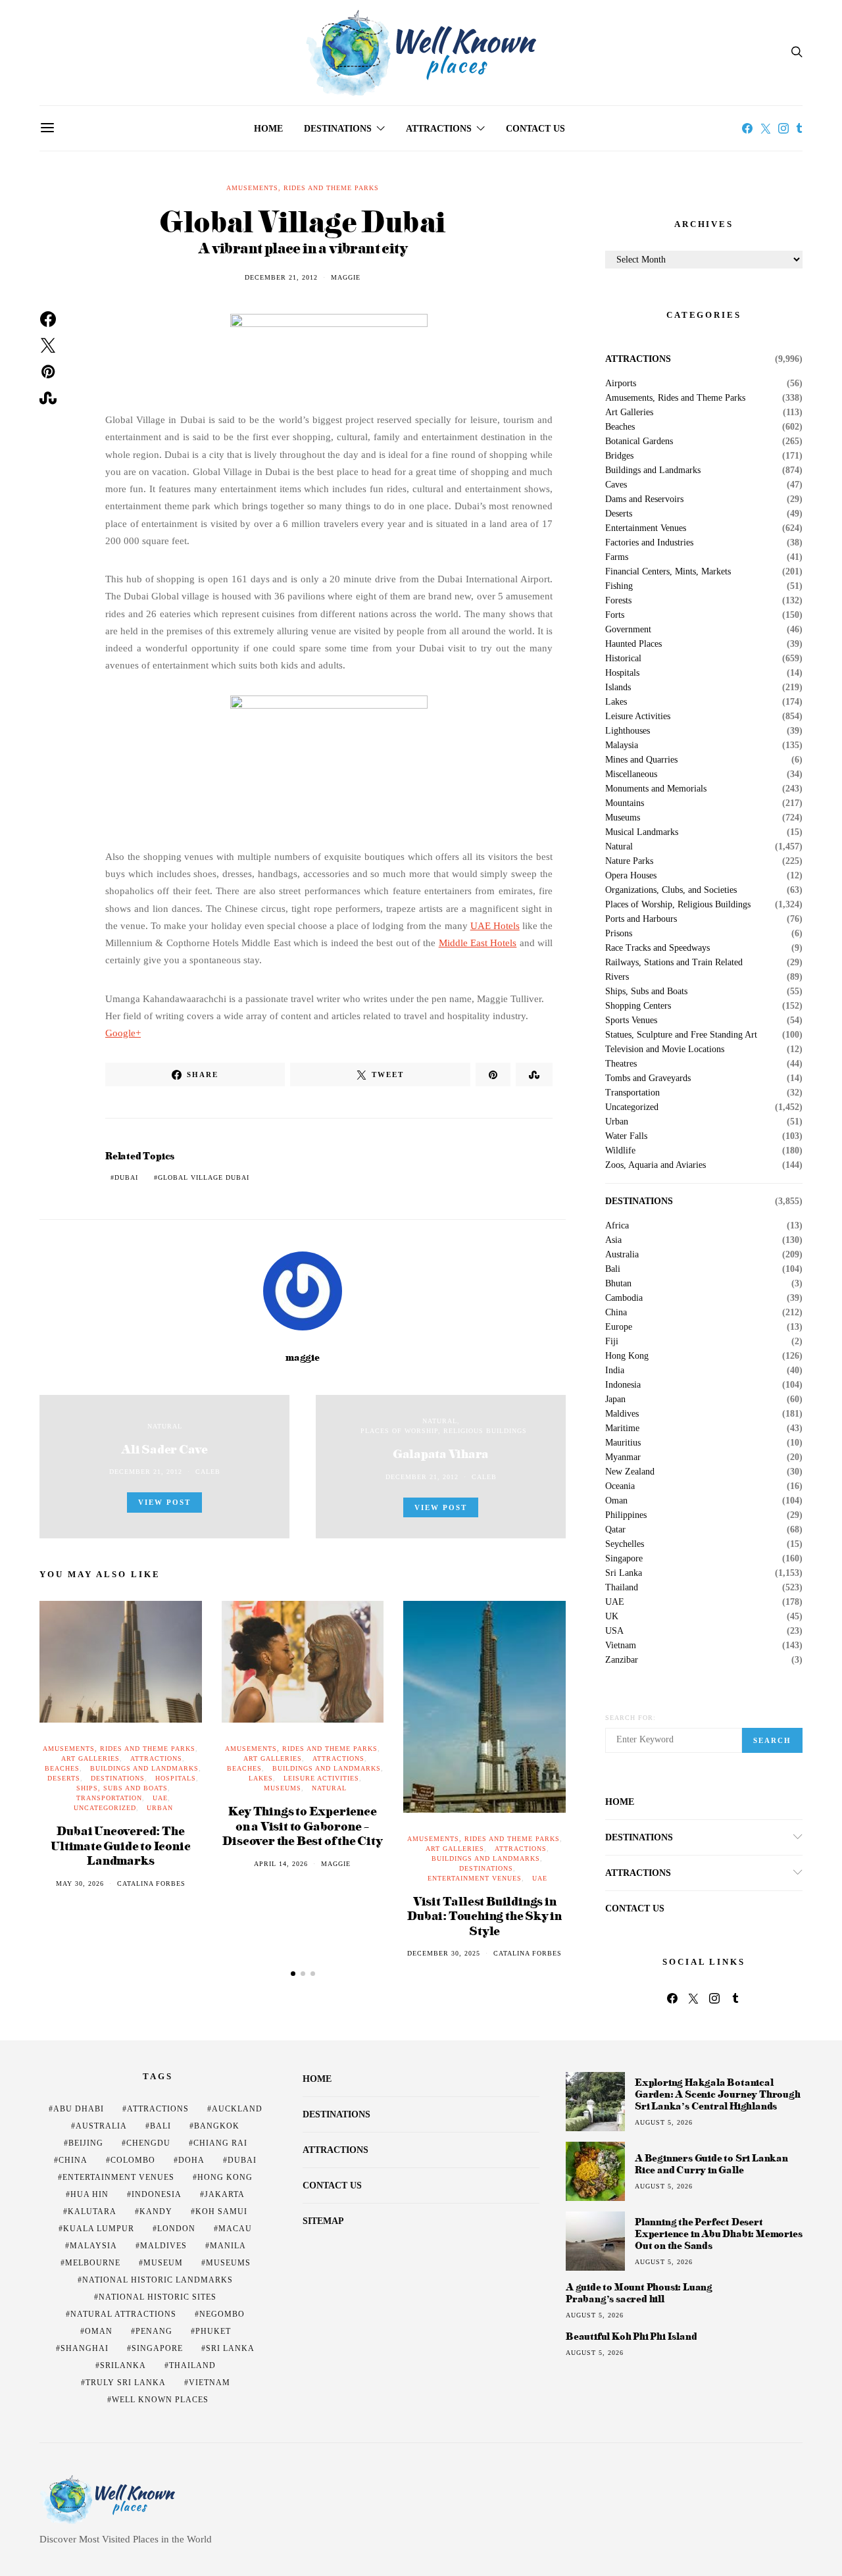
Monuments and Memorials (656, 789)
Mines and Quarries (641, 760)
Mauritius (623, 1443)
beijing (86, 2143)
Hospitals (176, 1778)
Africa (617, 1226)
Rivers (617, 977)
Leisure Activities (321, 1778)
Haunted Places (633, 644)
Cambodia (624, 1298)
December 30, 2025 (444, 1953)
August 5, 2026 (664, 2122)
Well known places (160, 2400)
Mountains (625, 803)
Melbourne (93, 2263)
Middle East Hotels (478, 943)
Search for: (631, 1718)
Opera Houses (631, 876)
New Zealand (630, 1472)
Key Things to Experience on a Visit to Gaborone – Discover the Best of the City (302, 1825)
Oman (616, 1501)
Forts (615, 615)
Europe (619, 1327)
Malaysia (622, 745)
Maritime (622, 1428)
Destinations (338, 129)
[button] (293, 1974)
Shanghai (85, 2348)
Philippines (626, 1515)
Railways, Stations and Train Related (674, 963)
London (176, 2229)
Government (628, 630)
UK (612, 1617)
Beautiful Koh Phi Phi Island (631, 2336)
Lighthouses (628, 731)
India (615, 1371)
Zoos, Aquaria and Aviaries (656, 1165)
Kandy (156, 2211)
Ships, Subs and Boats (122, 1788)
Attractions (439, 129)
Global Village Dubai (204, 1177)
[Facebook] (747, 128)
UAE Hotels (495, 926)
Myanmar (623, 1457)
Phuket (213, 2331)
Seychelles (625, 1544)
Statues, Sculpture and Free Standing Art (681, 1035)
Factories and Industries (649, 543)
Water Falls (626, 1136)
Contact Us (535, 129)
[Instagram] (783, 128)
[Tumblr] (799, 128)
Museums (283, 1788)
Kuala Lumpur (99, 2229)
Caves (616, 485)
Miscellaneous (631, 774)
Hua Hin (89, 2194)
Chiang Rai (220, 2143)
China (616, 1313)
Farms (617, 557)
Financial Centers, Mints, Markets (668, 572)
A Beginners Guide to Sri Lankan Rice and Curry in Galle (711, 2164)
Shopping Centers (638, 1006)
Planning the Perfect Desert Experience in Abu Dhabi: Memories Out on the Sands (718, 2234)
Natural (165, 1426)
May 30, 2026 (80, 1883)
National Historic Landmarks (158, 2280)
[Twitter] (766, 128)
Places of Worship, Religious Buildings (444, 1431)
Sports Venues (631, 1021)
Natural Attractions (123, 2314)
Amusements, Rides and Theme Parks (303, 188)
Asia (613, 1240)
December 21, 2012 (281, 277)
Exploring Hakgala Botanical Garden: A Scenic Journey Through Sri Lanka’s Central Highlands (718, 2094)
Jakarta (225, 2194)
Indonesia (623, 1385)
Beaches (62, 1768)
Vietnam (621, 1646)
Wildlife (620, 1151)
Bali (613, 1269)
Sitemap (323, 2221)
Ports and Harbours (641, 919)
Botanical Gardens (639, 442)
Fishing (619, 586)
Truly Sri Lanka (126, 2383)
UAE (160, 1798)
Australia (622, 1255)
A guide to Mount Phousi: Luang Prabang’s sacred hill (639, 2293)
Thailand (622, 1588)
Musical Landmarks (642, 832)
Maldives (622, 1414)
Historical (623, 659)
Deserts (64, 1778)
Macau (235, 2229)
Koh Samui (221, 2211)
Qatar (615, 1530)
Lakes (261, 1778)
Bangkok (217, 2126)
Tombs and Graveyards (648, 1078)
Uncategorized (105, 1808)
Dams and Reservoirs (644, 499)
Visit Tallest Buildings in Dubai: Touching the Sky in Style (484, 1915)
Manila (228, 2246)
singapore (157, 2348)
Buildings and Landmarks (144, 1768)
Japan (615, 1400)
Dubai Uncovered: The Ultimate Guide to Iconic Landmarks (120, 1845)
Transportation (109, 1798)
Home (268, 129)
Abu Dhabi (79, 2109)
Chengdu (148, 2143)
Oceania (620, 1486)
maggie (346, 277)
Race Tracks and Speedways (657, 948)
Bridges (619, 456)
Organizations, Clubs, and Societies (671, 890)
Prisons (619, 934)
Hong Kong (627, 1356)
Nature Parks (629, 861)
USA (614, 1631)
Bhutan (618, 1284)
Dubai (126, 1177)
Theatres (621, 1064)
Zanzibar (622, 1660)
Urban (160, 1808)
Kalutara (92, 2211)
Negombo (222, 2314)
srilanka (123, 2365)
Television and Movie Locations (665, 1049)
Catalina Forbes (151, 1883)
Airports (621, 384)
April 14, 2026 (281, 1864)
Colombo (133, 2160)
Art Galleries (90, 1758)
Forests (618, 601)
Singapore (624, 1559)
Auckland (237, 2109)
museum (163, 2263)
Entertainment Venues (475, 1878)
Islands (618, 688)
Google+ (123, 1033)
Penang (154, 2331)
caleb (208, 1472)
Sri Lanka (624, 1573)
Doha (191, 2160)
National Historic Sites (158, 2297)
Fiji (612, 1342)
